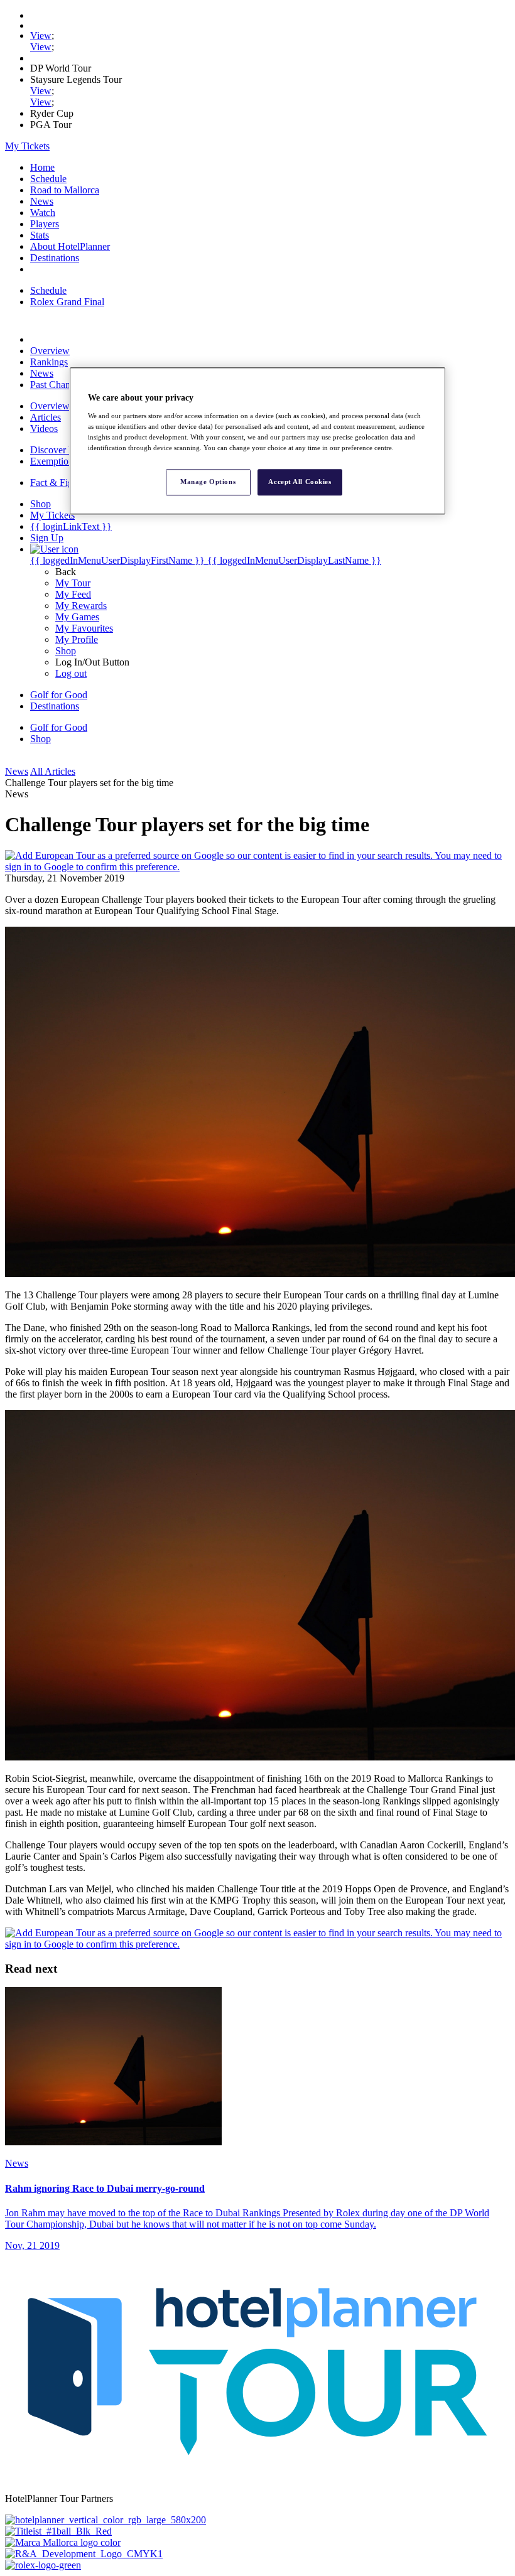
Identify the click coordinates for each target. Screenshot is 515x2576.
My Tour (73, 583)
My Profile (77, 639)
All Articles (53, 771)
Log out (71, 673)
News (42, 201)
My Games (77, 617)
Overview (50, 351)
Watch (43, 213)
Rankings (49, 362)
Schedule (48, 179)
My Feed (73, 594)
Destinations (55, 258)
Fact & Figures (60, 482)
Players (45, 224)
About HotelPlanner (70, 246)
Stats (40, 235)
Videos (44, 428)
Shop (66, 651)
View (41, 35)
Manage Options (208, 482)
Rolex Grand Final (67, 302)
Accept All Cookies (300, 482)
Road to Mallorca (65, 190)
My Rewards (81, 606)
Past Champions (62, 385)
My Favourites (84, 628)
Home (42, 167)
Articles (46, 417)
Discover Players (64, 450)
